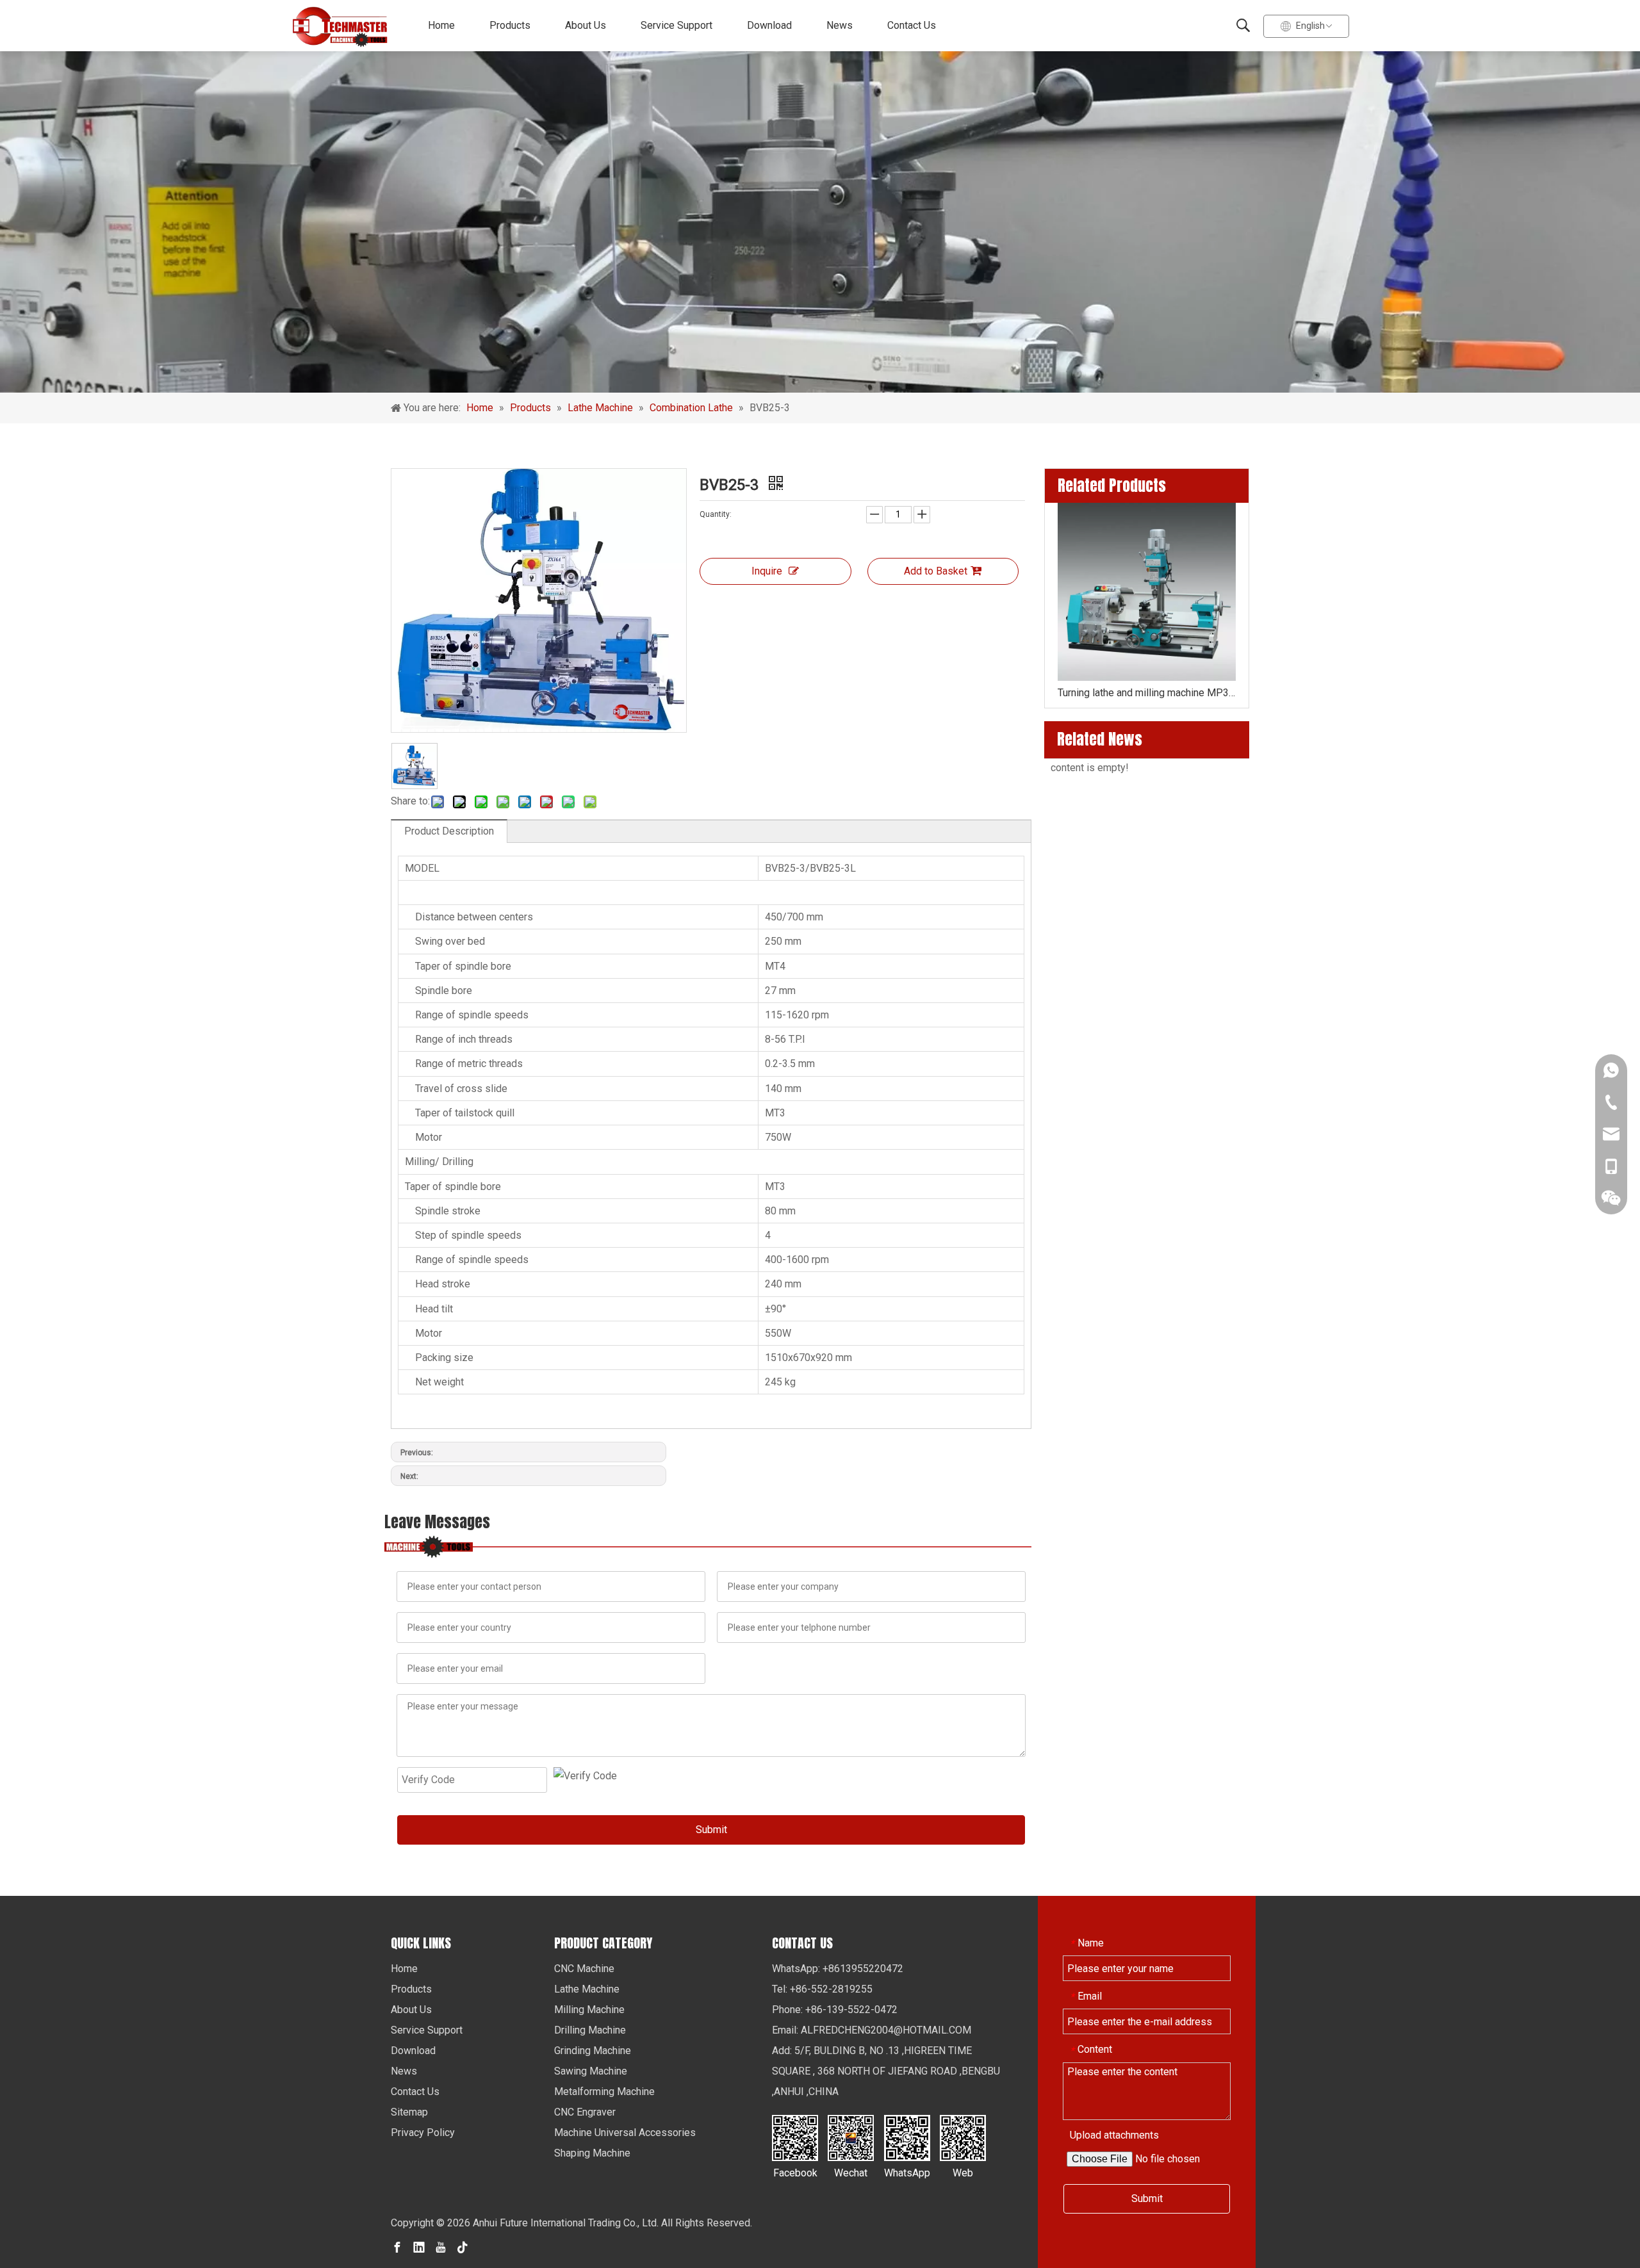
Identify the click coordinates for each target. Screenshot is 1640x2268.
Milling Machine (589, 2010)
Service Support (676, 25)
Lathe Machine (587, 1989)
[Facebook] (397, 2247)
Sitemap (409, 2112)
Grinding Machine (593, 2051)
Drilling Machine (590, 2030)
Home (441, 25)
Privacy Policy (423, 2133)
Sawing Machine (591, 2071)
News (840, 25)
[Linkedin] (419, 2247)
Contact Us (912, 25)
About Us (586, 25)
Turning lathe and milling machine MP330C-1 (1147, 693)
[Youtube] (441, 2247)
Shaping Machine (592, 2153)
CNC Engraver (585, 2112)
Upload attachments (1114, 2135)
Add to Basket (936, 571)
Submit (711, 1830)
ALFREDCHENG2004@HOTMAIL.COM (886, 2030)
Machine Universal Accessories (625, 2133)
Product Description (449, 831)
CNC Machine (584, 1969)
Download (769, 25)
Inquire (767, 571)
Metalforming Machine (604, 2092)
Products (510, 25)
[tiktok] (463, 2247)
